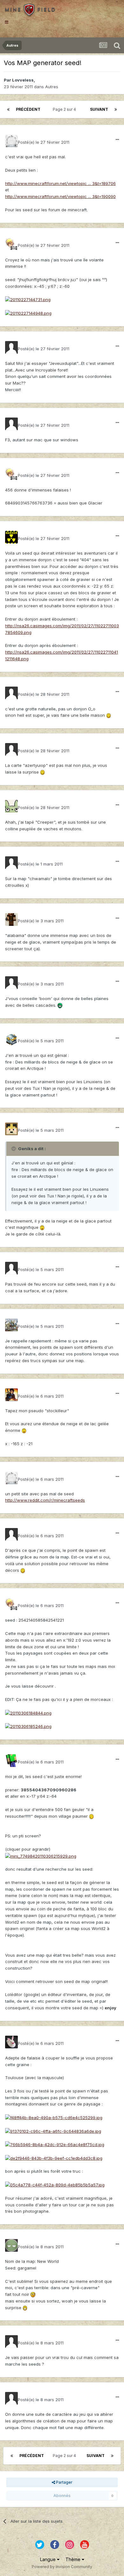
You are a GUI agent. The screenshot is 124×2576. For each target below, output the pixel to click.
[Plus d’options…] (117, 140)
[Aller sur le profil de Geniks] (11, 1039)
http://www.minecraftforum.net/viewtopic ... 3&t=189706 (60, 183)
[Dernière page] (116, 109)
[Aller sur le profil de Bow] (11, 1761)
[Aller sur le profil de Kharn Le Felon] (11, 1129)
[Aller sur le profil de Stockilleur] (11, 1395)
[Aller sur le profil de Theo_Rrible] (11, 2342)
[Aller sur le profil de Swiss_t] (11, 2245)
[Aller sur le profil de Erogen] (11, 693)
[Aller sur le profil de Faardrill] (11, 806)
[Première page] (8, 109)
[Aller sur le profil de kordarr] (11, 919)
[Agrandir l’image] (28, 299)
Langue (48, 2559)
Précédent (28, 109)
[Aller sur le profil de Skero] (11, 244)
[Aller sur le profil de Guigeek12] (11, 424)
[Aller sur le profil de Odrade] (11, 2042)
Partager (64, 2482)
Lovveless (23, 80)
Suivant (99, 109)
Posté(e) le (44, 142)
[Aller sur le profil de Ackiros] (11, 749)
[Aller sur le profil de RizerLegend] (11, 347)
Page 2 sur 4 (65, 109)
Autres (52, 87)
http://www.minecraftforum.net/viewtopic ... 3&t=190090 (60, 196)
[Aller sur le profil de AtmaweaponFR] (11, 1325)
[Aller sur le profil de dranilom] (11, 537)
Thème (74, 2559)
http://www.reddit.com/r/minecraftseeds (45, 1500)
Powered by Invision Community (62, 2567)
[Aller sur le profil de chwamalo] (11, 863)
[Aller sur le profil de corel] (11, 1534)
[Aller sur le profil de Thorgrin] (11, 141)
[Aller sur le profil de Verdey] (11, 983)
